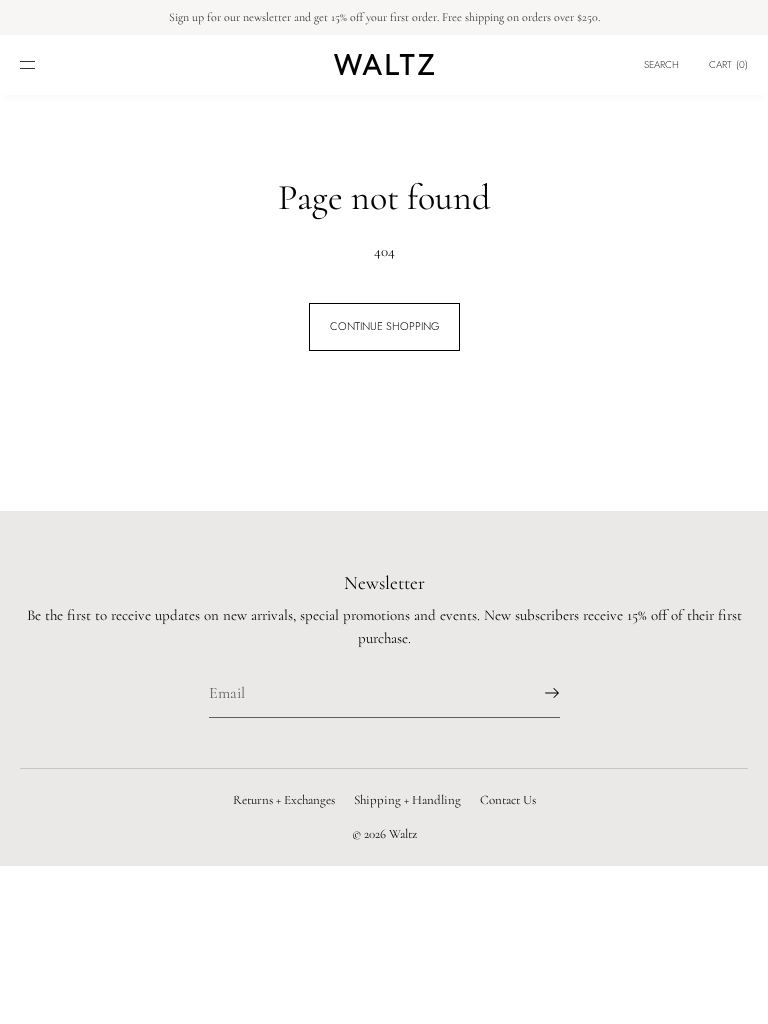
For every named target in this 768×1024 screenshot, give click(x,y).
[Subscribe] (535, 693)
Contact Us (508, 800)
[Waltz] (384, 65)
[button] (661, 64)
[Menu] (44, 64)
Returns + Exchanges (284, 800)
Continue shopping (384, 326)
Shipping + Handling (407, 800)
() (728, 64)
